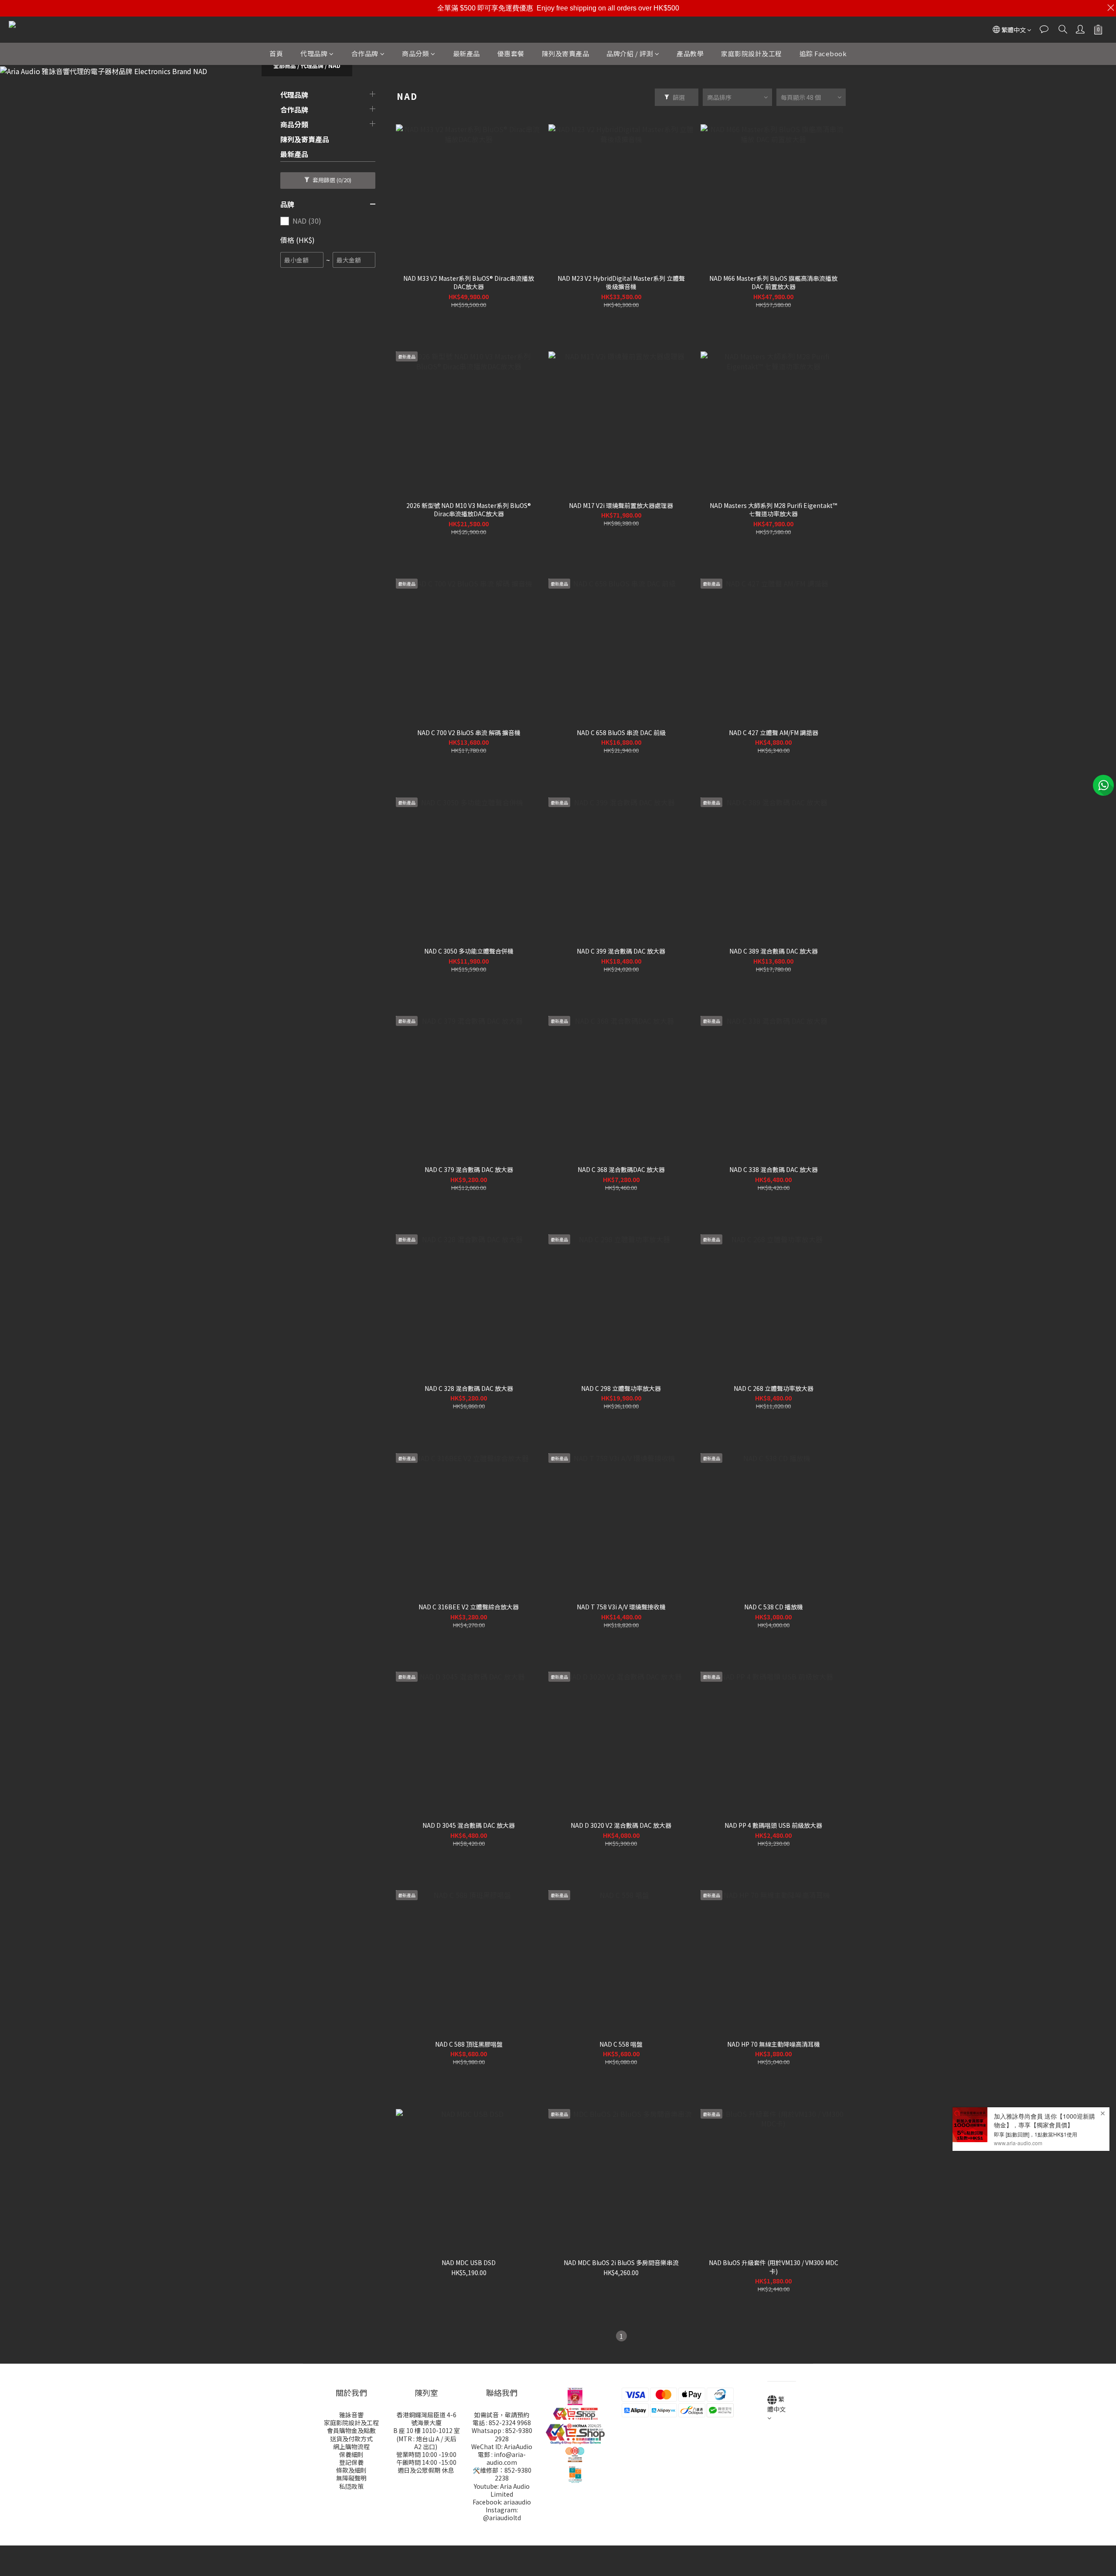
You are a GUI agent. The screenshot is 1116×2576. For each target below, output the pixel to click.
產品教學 (690, 53)
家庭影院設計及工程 (752, 53)
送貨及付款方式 (351, 2439)
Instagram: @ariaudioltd (502, 2514)
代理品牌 (314, 53)
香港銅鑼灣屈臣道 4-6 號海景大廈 (427, 2419)
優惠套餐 (511, 53)
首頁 (276, 53)
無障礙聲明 (351, 2478)
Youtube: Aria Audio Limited (502, 2490)
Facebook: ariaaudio (502, 2502)
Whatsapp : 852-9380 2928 (502, 2434)
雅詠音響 (351, 2415)
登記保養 (351, 2462)
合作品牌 (365, 53)
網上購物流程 (351, 2447)
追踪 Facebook (823, 53)
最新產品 (466, 53)
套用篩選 (331, 180)
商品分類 (415, 53)
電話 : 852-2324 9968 (502, 2423)
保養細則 (351, 2454)
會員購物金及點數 (351, 2430)
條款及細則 (351, 2470)
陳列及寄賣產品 (566, 53)
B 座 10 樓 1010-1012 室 (427, 2430)
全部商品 (285, 66)
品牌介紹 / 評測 (630, 53)
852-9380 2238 (513, 2474)
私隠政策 (351, 2486)
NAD (334, 66)
